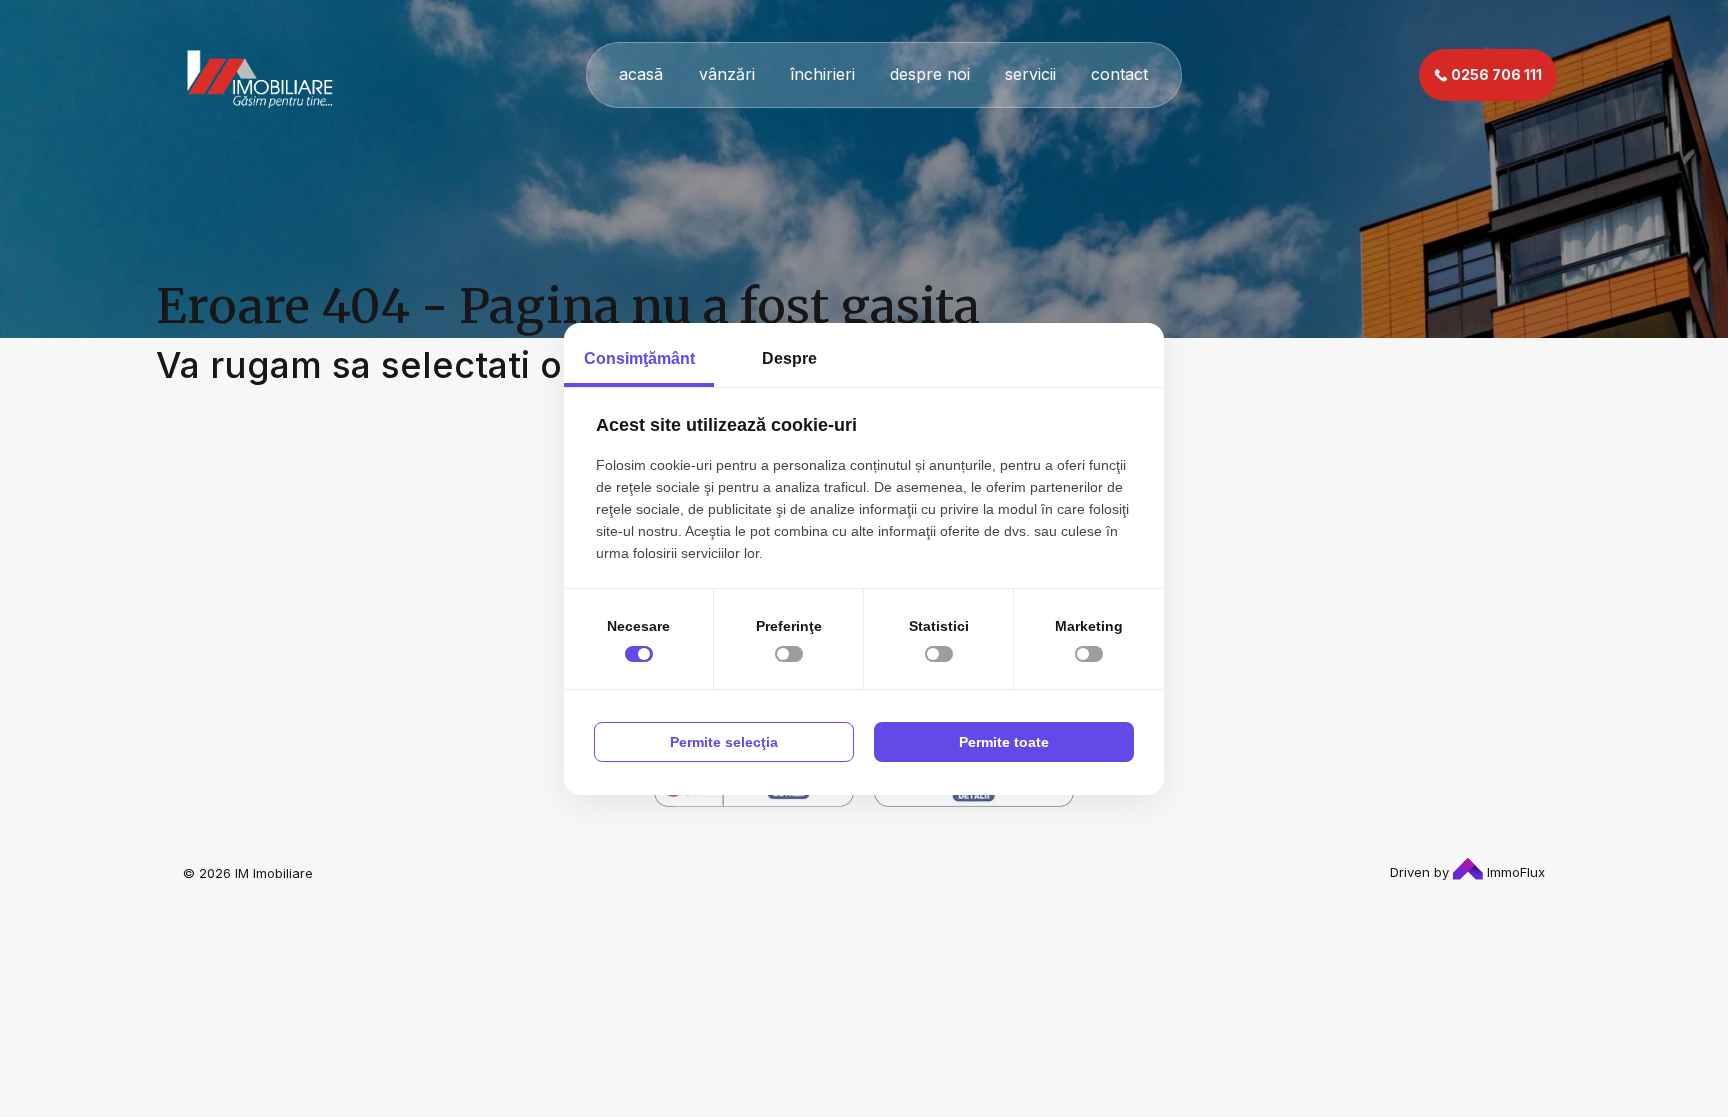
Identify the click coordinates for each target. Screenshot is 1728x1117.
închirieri (822, 74)
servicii (1030, 74)
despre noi (930, 74)
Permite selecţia (724, 742)
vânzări (727, 74)
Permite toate (1004, 742)
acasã (641, 74)
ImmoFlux (1514, 872)
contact (1119, 74)
